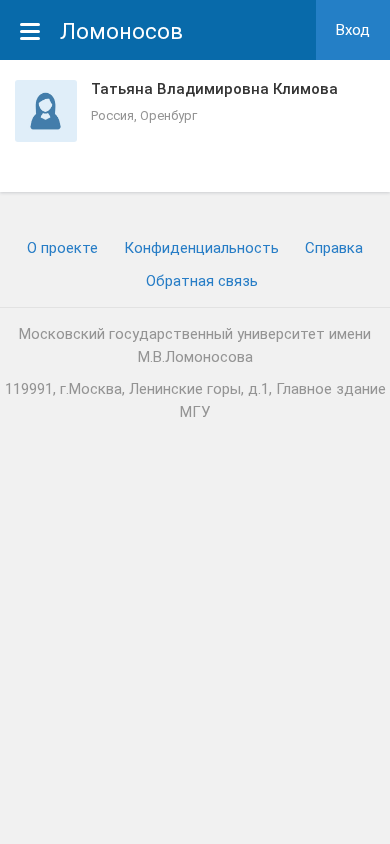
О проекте (62, 248)
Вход (353, 30)
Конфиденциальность (201, 248)
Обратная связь (202, 281)
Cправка (334, 248)
